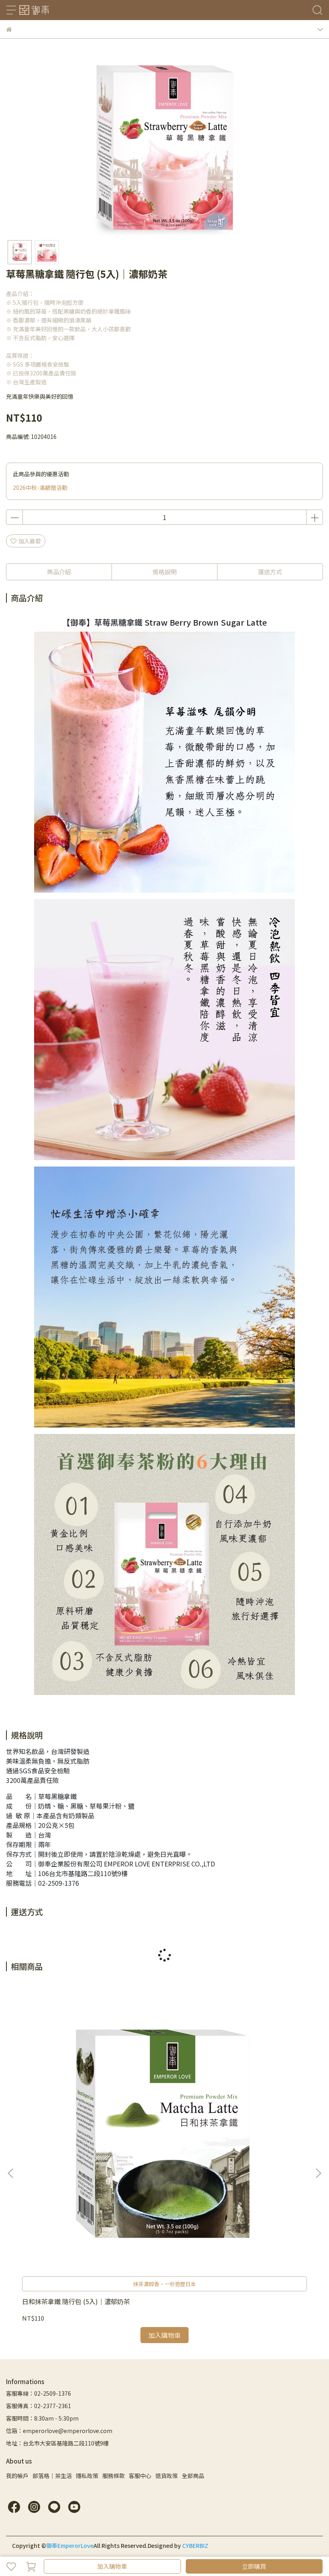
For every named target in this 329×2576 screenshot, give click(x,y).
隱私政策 (87, 2476)
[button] (318, 2173)
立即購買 (254, 2566)
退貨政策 (167, 2476)
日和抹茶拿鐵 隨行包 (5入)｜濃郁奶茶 (76, 2301)
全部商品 (193, 2476)
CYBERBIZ (195, 2545)
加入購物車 (112, 2566)
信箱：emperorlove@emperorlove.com (59, 2431)
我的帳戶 (17, 2476)
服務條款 (114, 2476)
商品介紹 (59, 572)
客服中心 (140, 2476)
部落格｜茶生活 (52, 2476)
